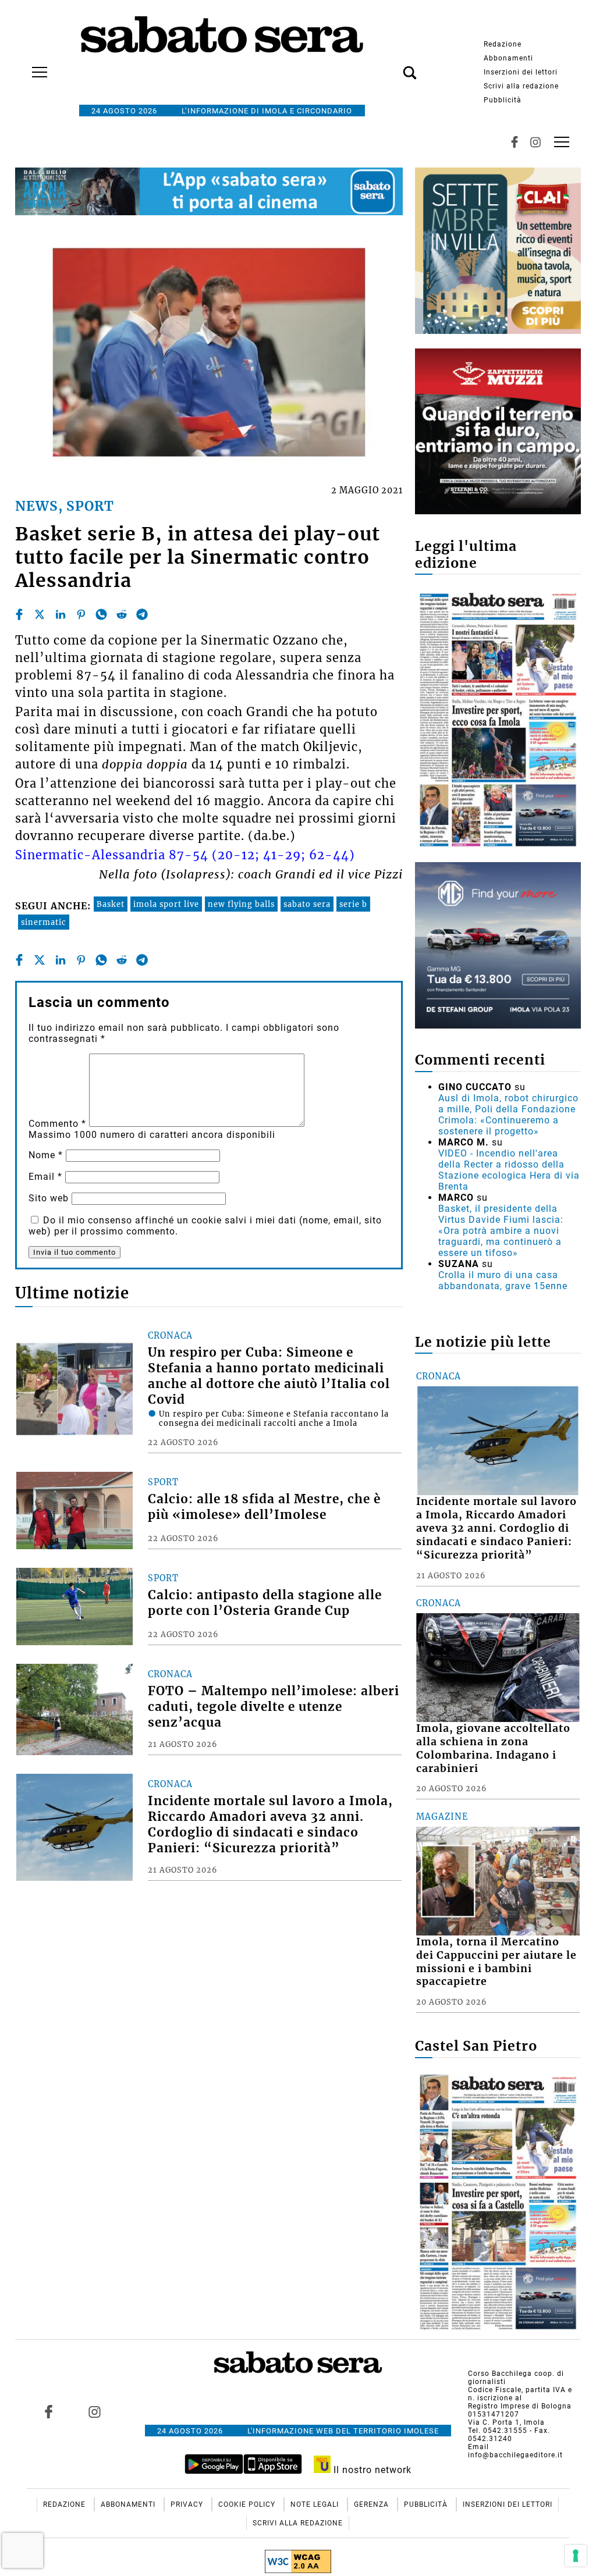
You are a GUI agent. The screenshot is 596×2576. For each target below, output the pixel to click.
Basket (111, 904)
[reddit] (122, 614)
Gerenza (372, 2504)
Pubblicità (503, 100)
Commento (57, 1124)
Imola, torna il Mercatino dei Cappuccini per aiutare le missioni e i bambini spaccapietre (496, 1962)
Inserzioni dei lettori (521, 72)
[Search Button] (392, 66)
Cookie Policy (248, 2504)
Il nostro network (371, 2470)
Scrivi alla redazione (521, 86)
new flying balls (241, 904)
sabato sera (307, 904)
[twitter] (40, 614)
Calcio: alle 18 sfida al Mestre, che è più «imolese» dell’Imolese (264, 1507)
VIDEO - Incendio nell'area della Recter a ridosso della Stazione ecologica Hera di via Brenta (509, 1170)
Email (45, 1177)
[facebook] (19, 614)
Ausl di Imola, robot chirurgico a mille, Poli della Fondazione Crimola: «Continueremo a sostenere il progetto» (508, 1115)
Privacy (188, 2504)
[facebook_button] (515, 142)
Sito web (49, 1198)
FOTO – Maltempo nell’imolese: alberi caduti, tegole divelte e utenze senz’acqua (274, 1707)
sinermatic (44, 922)
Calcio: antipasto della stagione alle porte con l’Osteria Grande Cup (265, 1603)
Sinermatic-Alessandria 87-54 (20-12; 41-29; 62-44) (185, 855)
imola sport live (166, 904)
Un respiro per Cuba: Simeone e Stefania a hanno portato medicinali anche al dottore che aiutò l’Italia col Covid (269, 1376)
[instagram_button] (535, 142)
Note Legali (316, 2504)
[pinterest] (81, 614)
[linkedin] (61, 614)
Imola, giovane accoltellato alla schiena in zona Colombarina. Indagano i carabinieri (493, 1748)
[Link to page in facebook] (48, 2412)
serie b (353, 904)
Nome (46, 1155)
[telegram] (142, 614)
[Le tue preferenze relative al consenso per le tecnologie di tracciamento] (576, 2556)
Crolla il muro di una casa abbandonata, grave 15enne (503, 1280)
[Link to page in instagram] (94, 2412)
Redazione (503, 44)
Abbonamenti (508, 58)
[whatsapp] (101, 614)
